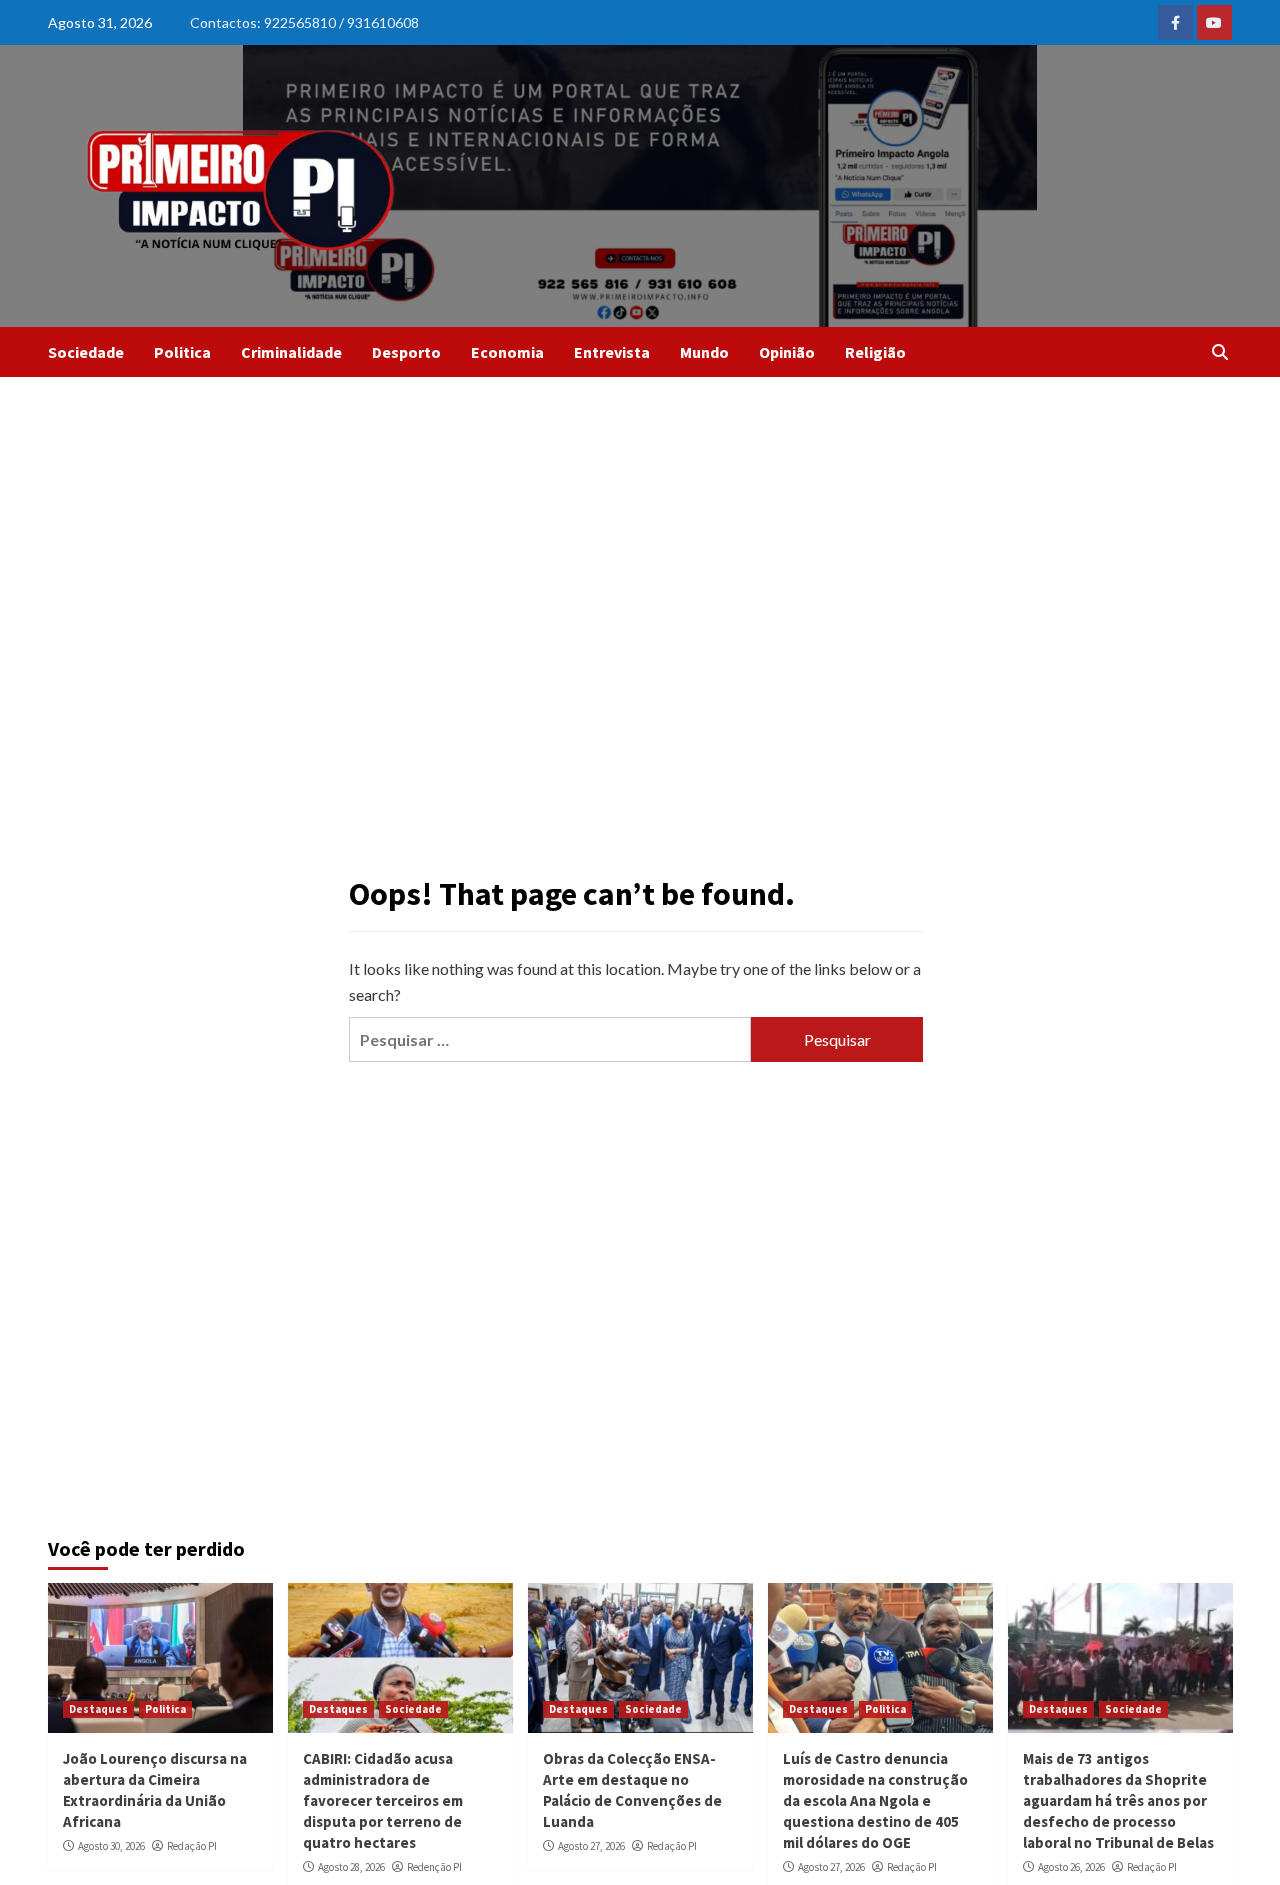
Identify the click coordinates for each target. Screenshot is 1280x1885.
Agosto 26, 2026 (1071, 1867)
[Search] (1220, 352)
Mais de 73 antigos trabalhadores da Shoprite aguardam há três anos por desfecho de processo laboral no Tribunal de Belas (1118, 1800)
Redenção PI (434, 1867)
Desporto (406, 352)
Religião (875, 352)
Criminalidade (291, 352)
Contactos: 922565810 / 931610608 (304, 22)
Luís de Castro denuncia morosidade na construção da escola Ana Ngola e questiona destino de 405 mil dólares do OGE (875, 1800)
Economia (507, 352)
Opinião (787, 352)
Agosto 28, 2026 (351, 1867)
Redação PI (192, 1846)
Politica (182, 352)
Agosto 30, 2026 (111, 1846)
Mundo (704, 352)
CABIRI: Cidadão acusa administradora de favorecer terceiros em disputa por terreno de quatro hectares (383, 1800)
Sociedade (86, 352)
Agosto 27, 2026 (591, 1846)
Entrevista (612, 352)
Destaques (98, 1709)
